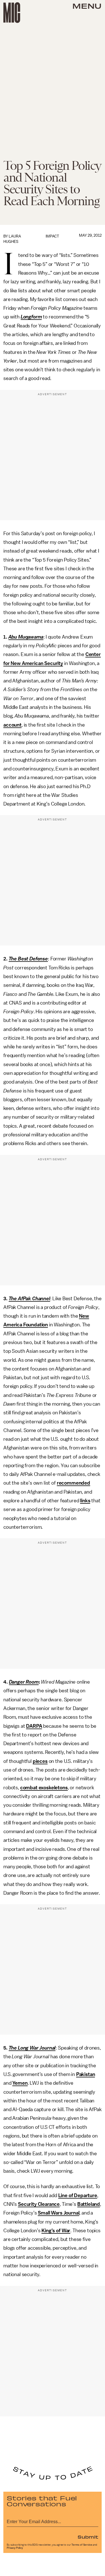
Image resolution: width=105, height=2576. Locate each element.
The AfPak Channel (29, 1299)
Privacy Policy (15, 2548)
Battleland (89, 2204)
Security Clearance (39, 2204)
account (12, 725)
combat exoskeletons (44, 1788)
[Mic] (12, 13)
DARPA (34, 1726)
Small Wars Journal (59, 2213)
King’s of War (56, 2231)
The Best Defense (28, 959)
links (85, 1501)
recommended (73, 1483)
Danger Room (24, 1682)
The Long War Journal (32, 2048)
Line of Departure (78, 2195)
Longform (31, 317)
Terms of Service (82, 2545)
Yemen (20, 2083)
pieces (40, 1761)
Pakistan (86, 2074)
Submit (88, 2537)
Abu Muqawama (26, 637)
